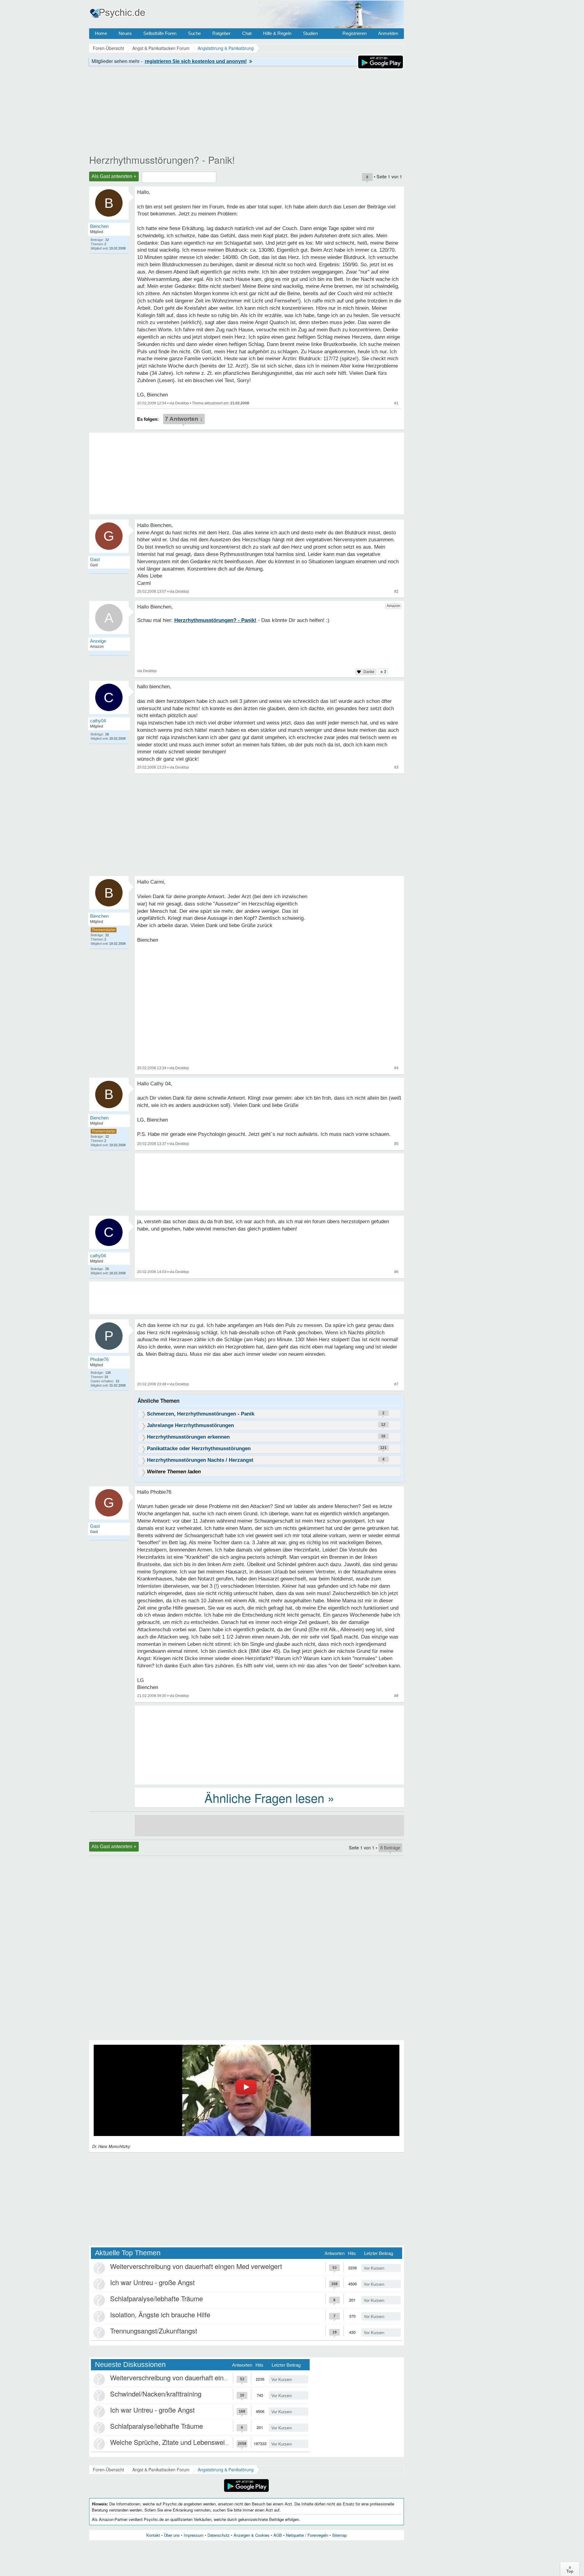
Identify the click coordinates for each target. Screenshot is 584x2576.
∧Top (570, 2569)
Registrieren (355, 33)
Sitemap (339, 2535)
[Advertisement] (269, 1744)
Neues (125, 33)
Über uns (172, 2535)
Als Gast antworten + (114, 176)
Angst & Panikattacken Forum (161, 2470)
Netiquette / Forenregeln (307, 2535)
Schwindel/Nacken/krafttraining (156, 2394)
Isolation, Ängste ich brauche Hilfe (160, 2314)
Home (101, 33)
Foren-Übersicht (108, 2470)
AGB (278, 2535)
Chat (247, 33)
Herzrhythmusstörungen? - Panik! (162, 159)
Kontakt (153, 2535)
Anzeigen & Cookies (252, 2535)
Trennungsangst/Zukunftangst (154, 2331)
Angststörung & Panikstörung (226, 2470)
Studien (310, 33)
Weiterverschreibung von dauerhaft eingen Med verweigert (196, 2266)
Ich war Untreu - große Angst (152, 2282)
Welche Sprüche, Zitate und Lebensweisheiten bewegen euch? (202, 2442)
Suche (194, 33)
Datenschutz (219, 2535)
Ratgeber (221, 33)
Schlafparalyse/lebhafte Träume (156, 2298)
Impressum (194, 2535)
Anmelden (388, 33)
